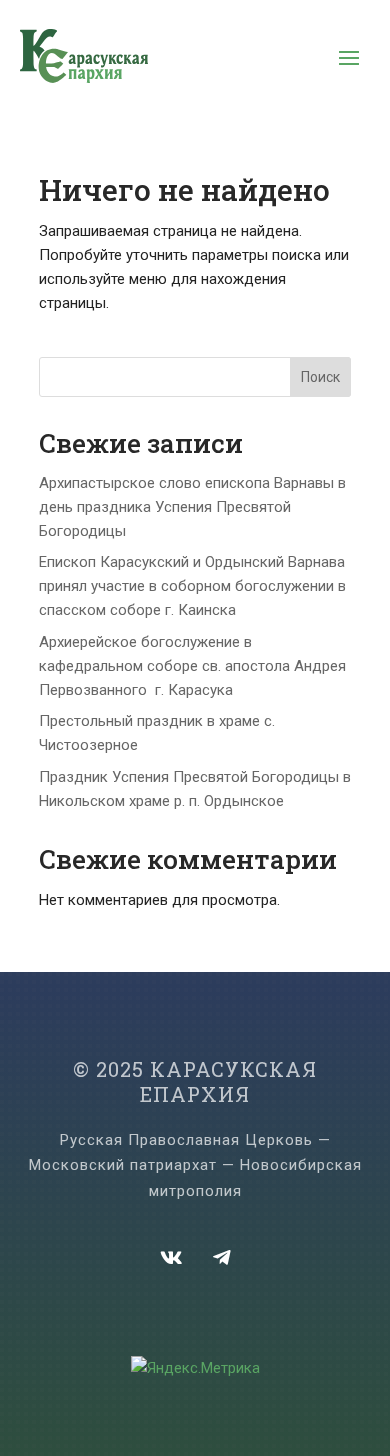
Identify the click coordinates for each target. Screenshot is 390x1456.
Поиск (320, 377)
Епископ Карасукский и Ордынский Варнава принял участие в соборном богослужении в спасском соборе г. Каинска (192, 586)
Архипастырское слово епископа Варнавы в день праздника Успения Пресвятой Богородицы (192, 507)
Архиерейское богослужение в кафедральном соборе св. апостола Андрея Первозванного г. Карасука (192, 666)
